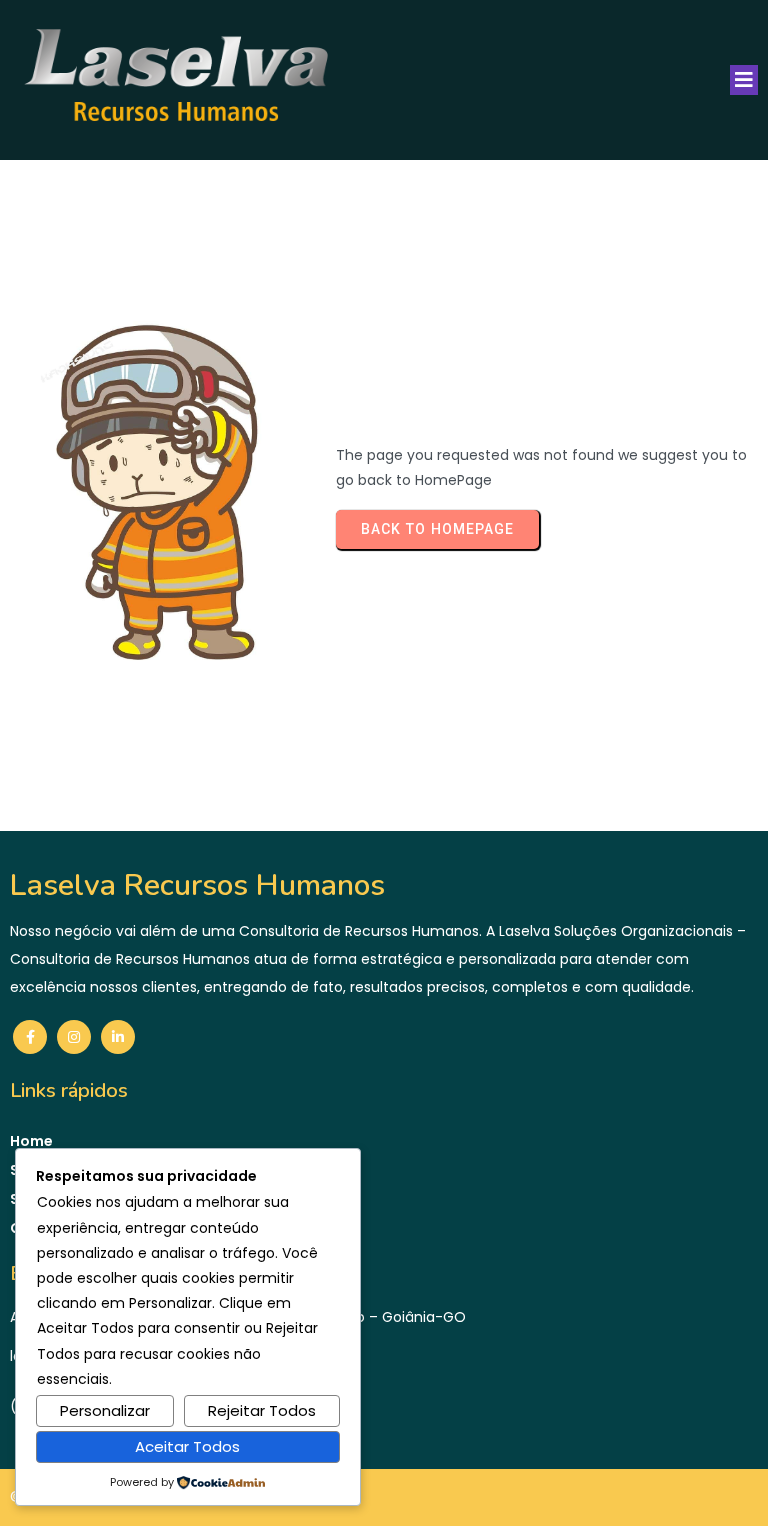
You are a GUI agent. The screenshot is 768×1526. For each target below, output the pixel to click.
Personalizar (105, 1410)
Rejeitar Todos (262, 1410)
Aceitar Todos (187, 1446)
